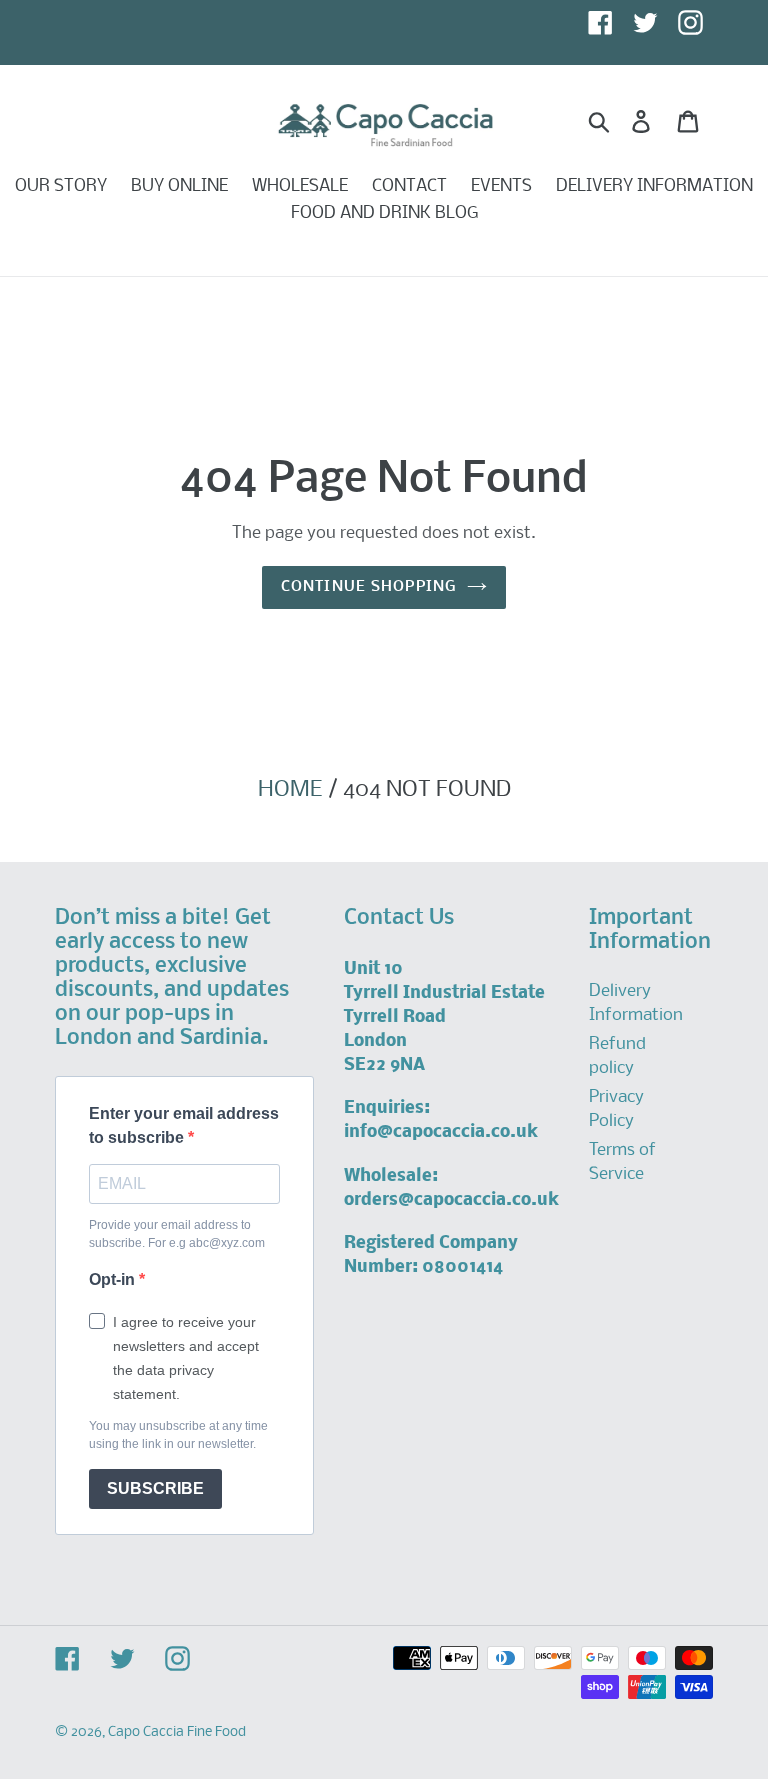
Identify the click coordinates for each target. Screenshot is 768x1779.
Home (290, 790)
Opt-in (114, 1279)
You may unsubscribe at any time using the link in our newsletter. (178, 1435)
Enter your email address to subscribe (184, 1125)
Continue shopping (369, 587)
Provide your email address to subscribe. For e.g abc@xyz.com (177, 1234)
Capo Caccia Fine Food (177, 1732)
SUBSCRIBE (155, 1488)
